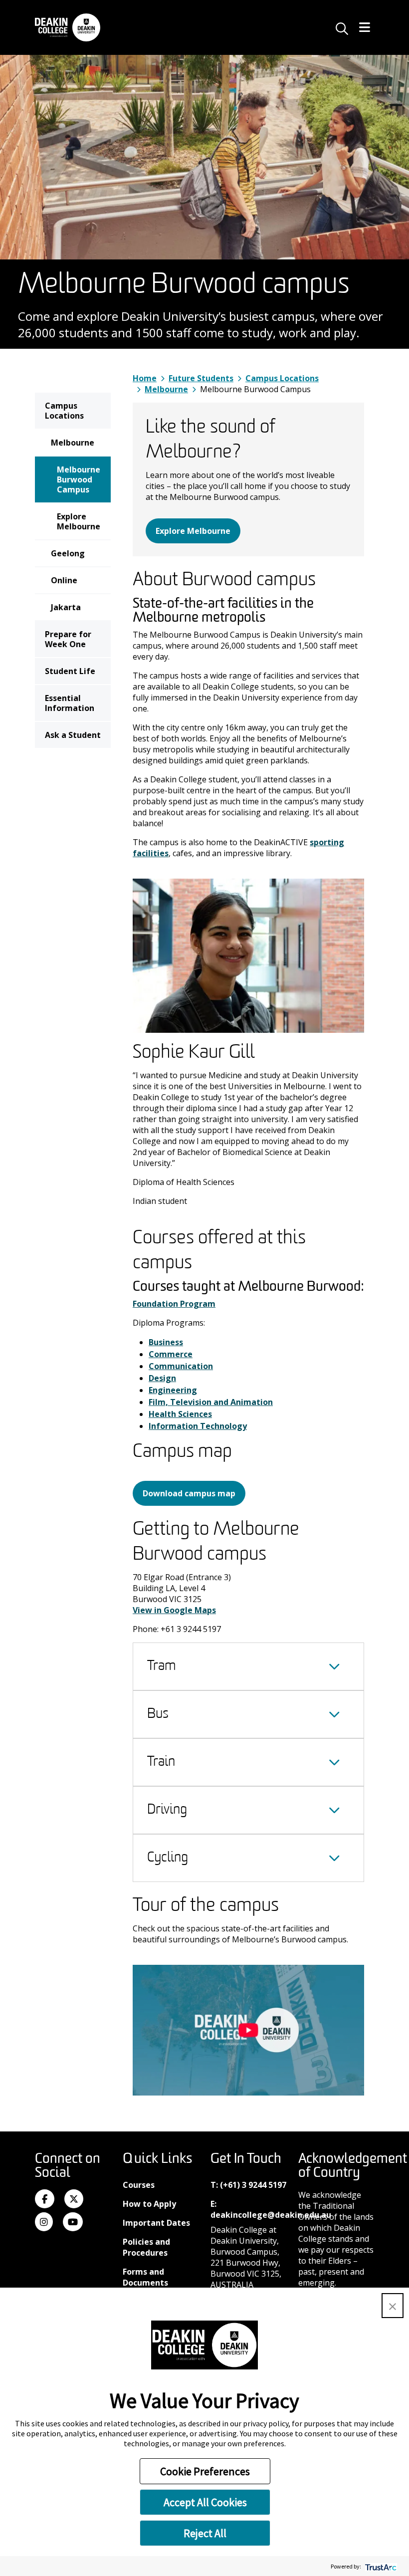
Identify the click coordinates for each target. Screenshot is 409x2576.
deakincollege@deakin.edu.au (271, 2215)
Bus (158, 1714)
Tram (162, 1666)
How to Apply (149, 2204)
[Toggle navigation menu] (365, 28)
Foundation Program (174, 1304)
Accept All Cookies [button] (205, 2502)
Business (166, 1342)
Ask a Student (73, 735)
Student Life (70, 671)
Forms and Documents (145, 2277)
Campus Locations (64, 411)
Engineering (173, 1390)
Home (145, 378)
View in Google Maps (174, 1610)
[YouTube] (73, 2222)
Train (161, 1762)
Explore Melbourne (79, 521)
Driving (167, 1810)
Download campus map (189, 1493)
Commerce (171, 1354)
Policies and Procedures (146, 2247)
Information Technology (198, 1426)
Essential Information (70, 703)
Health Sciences (180, 1414)
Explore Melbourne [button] (193, 531)
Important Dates (156, 2223)
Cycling (168, 1858)
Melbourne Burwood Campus (79, 479)
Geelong (68, 553)
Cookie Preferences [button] (205, 2471)
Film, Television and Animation (211, 1402)
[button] (393, 2306)
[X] (74, 2199)
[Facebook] (45, 2199)
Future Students (201, 378)
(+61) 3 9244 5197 (253, 2185)
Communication (181, 1366)
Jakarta (66, 607)
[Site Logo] (68, 27)
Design (162, 1378)
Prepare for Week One (68, 639)
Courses (139, 2185)
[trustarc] (380, 2566)
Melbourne (73, 443)
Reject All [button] (205, 2533)
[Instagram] (44, 2222)
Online (64, 580)
